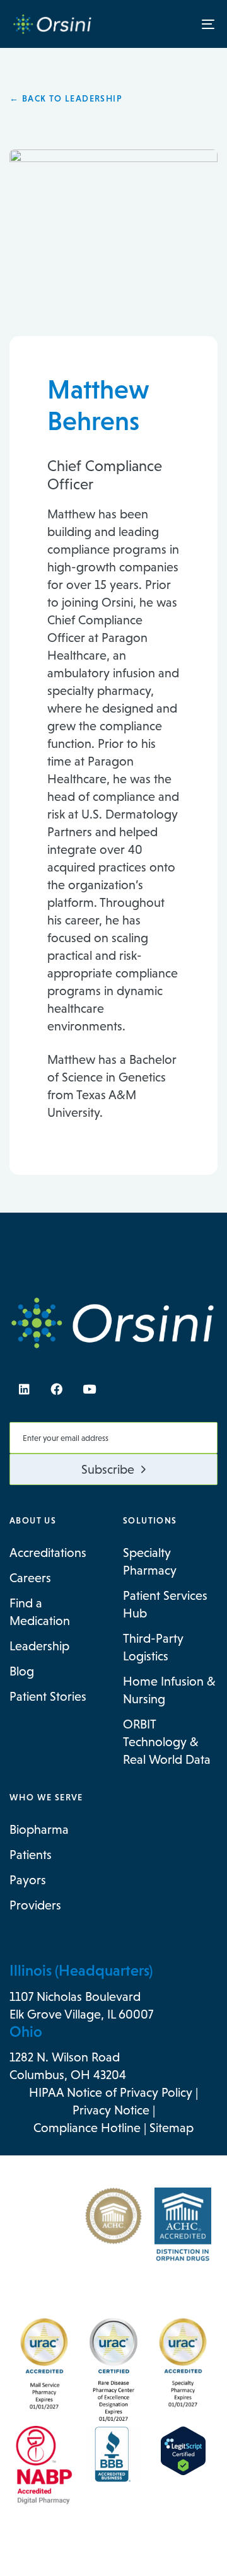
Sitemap (172, 2128)
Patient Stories (48, 1696)
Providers (35, 1905)
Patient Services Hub (165, 1604)
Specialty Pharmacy (150, 1561)
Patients (31, 1855)
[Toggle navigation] (181, 24)
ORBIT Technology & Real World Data (167, 1742)
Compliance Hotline (87, 2128)
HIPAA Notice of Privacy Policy (111, 2092)
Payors (28, 1880)
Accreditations (48, 1553)
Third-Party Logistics (153, 1647)
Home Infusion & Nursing (169, 1690)
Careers (30, 1578)
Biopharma (39, 1829)
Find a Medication (40, 1612)
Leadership (39, 1646)
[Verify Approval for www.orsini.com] (183, 2451)
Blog (22, 1671)
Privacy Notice (111, 2110)
